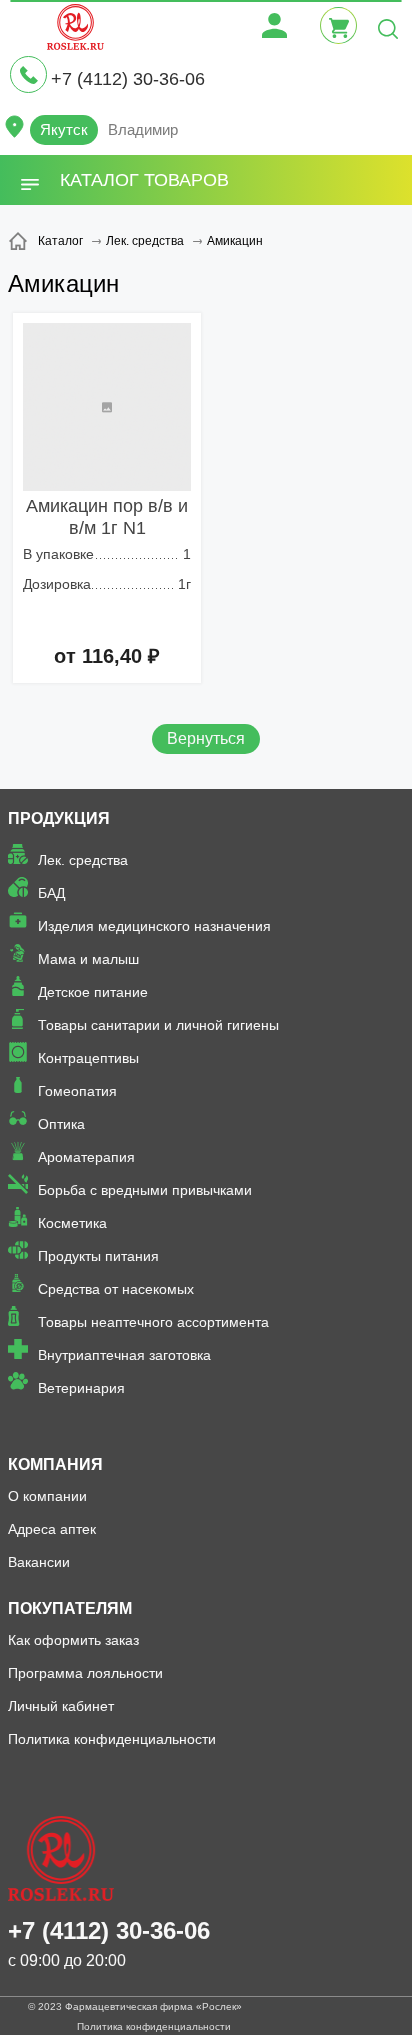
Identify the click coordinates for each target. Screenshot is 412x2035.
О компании (47, 1496)
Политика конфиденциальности (112, 1739)
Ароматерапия (86, 1157)
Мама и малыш (88, 959)
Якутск (64, 129)
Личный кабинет (61, 1706)
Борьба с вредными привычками (145, 1190)
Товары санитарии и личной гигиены (158, 1025)
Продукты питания (98, 1256)
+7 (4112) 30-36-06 (128, 79)
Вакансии (39, 1562)
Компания (55, 1464)
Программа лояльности (85, 1673)
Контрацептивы (88, 1058)
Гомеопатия (77, 1091)
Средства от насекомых (116, 1289)
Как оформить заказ (73, 1640)
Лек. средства (83, 860)
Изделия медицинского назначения (154, 926)
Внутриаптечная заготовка (124, 1355)
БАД (51, 893)
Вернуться (206, 738)
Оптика (61, 1124)
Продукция (59, 818)
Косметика (72, 1223)
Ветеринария (81, 1388)
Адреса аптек (52, 1529)
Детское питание (93, 992)
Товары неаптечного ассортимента (153, 1322)
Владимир (143, 129)
